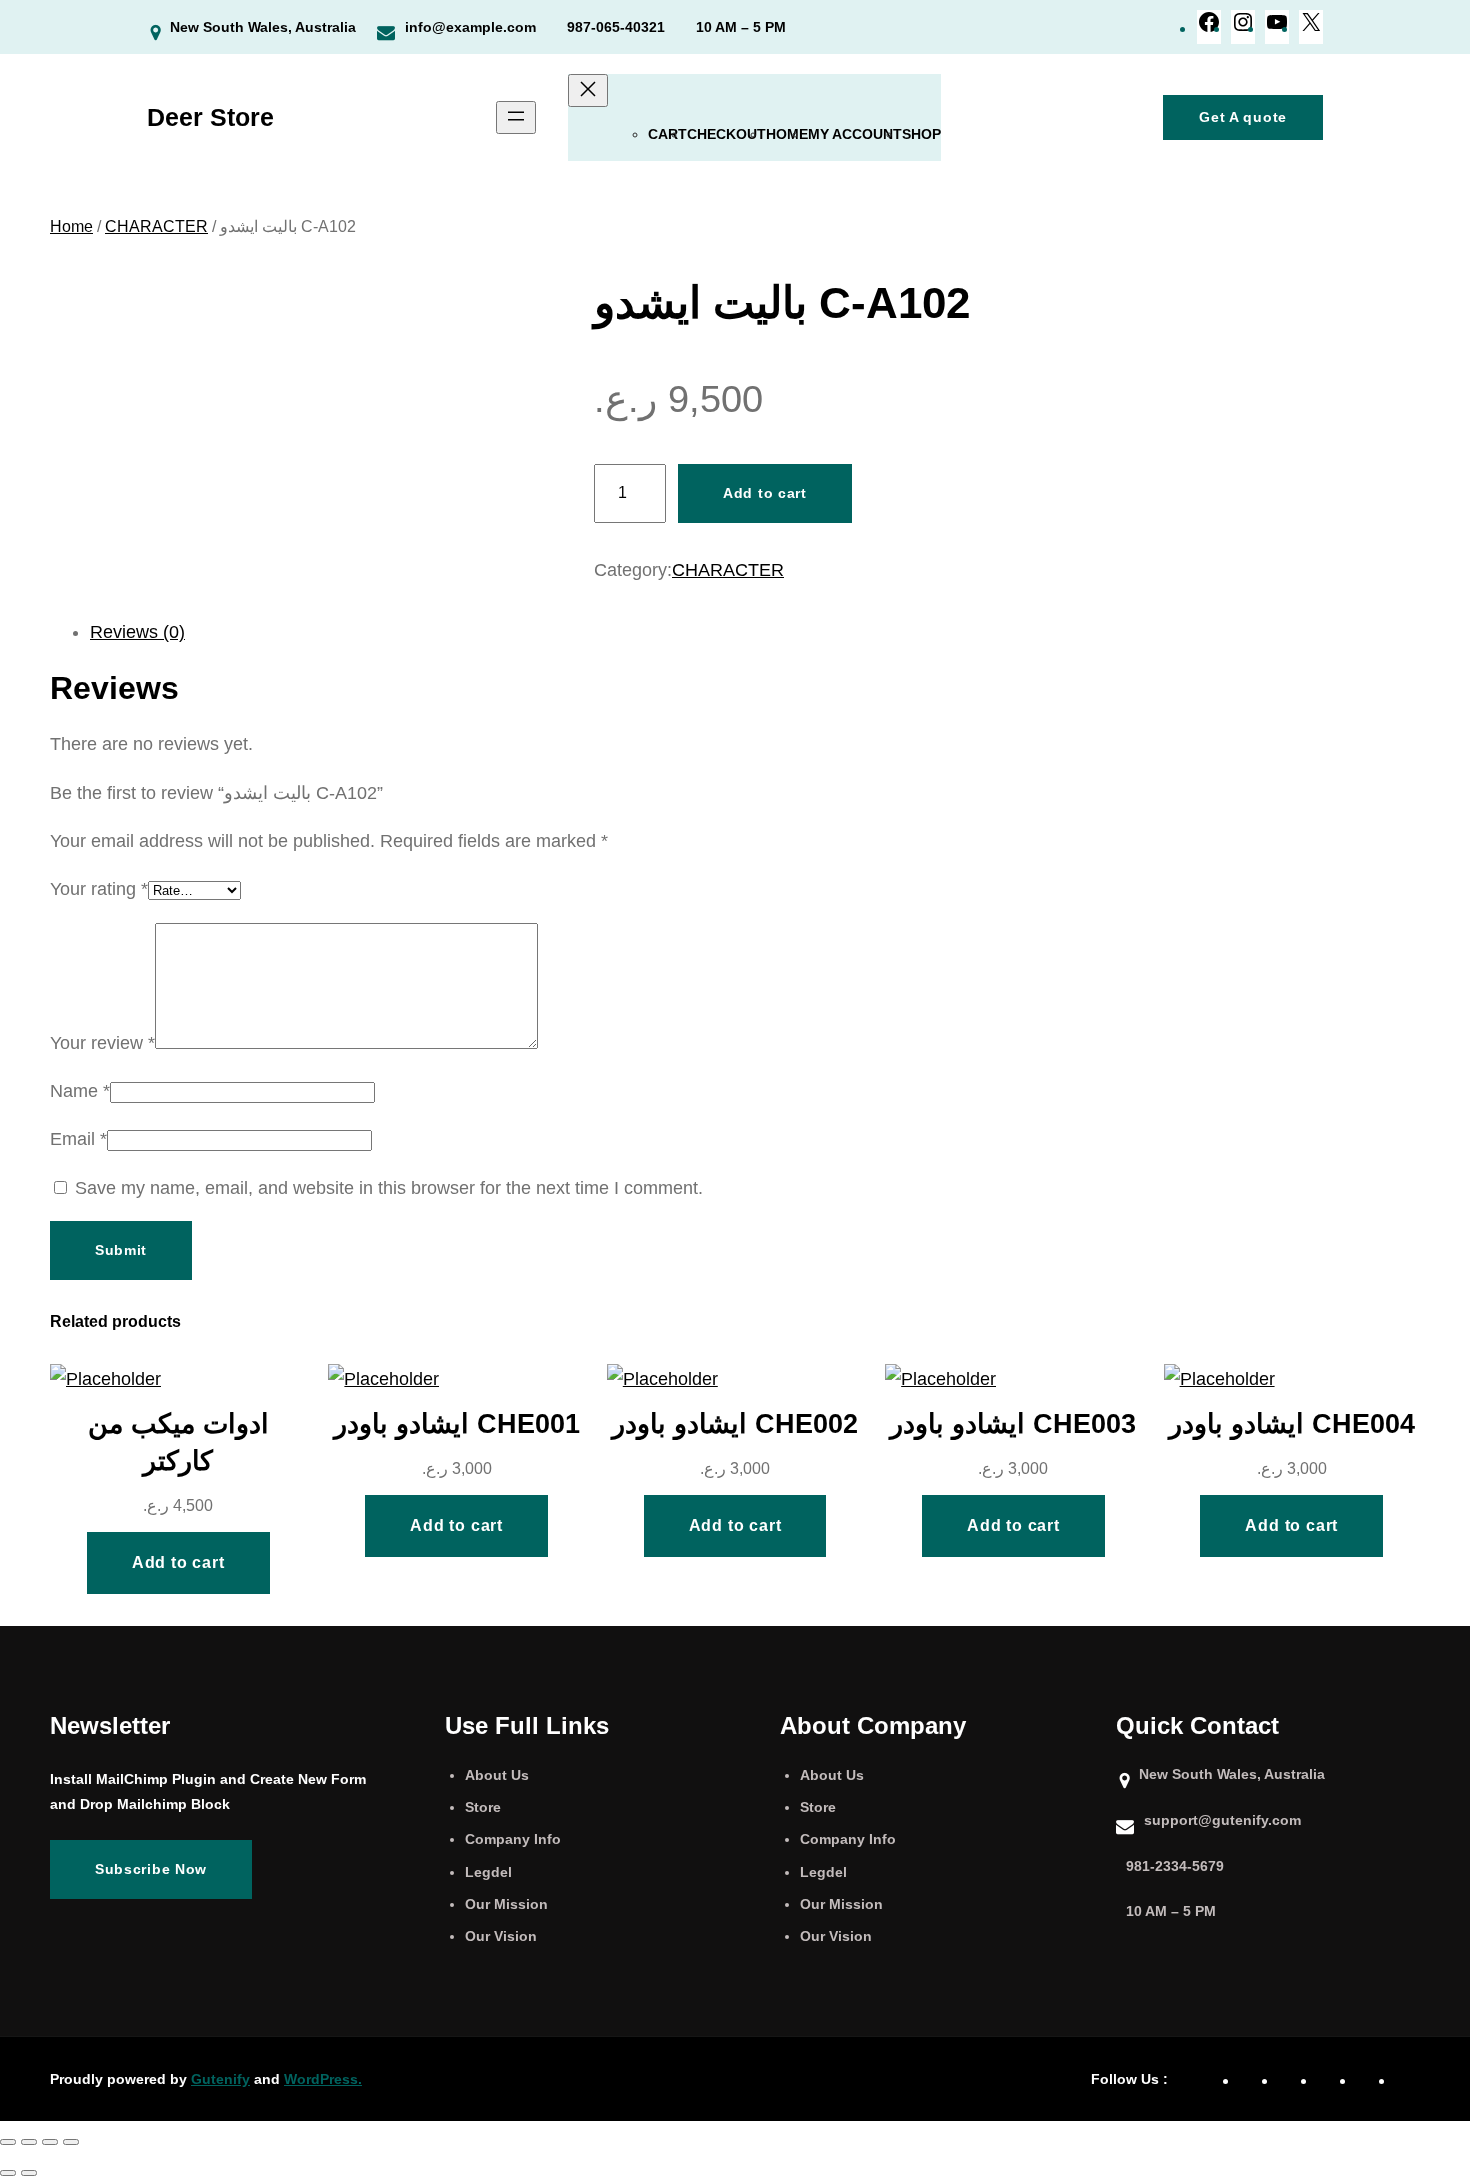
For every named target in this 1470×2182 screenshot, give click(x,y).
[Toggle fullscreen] (29, 2142)
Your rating (99, 889)
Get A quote (1243, 117)
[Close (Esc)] (71, 2142)
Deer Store (210, 117)
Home (787, 134)
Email (78, 1139)
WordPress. (323, 2079)
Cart (667, 134)
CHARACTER (156, 226)
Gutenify (220, 2079)
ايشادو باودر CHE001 (457, 1423)
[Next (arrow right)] (29, 2173)
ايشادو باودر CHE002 (735, 1423)
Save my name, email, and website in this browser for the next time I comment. (389, 1188)
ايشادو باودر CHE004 (1292, 1423)
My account (855, 134)
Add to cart (765, 493)
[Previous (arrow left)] (8, 2173)
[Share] (50, 2142)
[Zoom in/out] (8, 2142)
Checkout (726, 134)
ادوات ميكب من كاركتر (178, 1442)
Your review (102, 1043)
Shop (921, 134)
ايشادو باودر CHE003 (1013, 1423)
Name (80, 1091)
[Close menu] (588, 90)
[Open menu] (516, 117)
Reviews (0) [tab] (137, 632)
